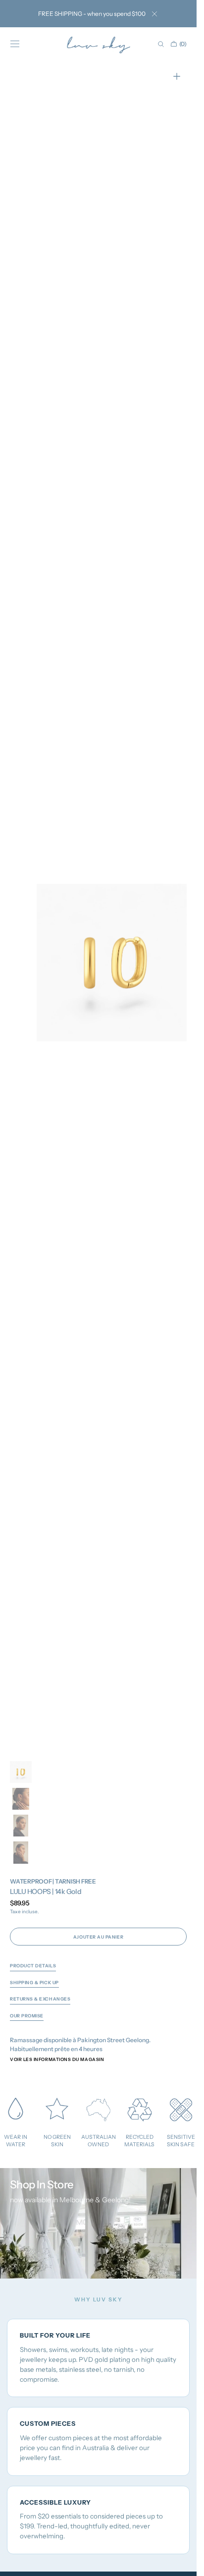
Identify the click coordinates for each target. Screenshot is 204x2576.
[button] (15, 44)
